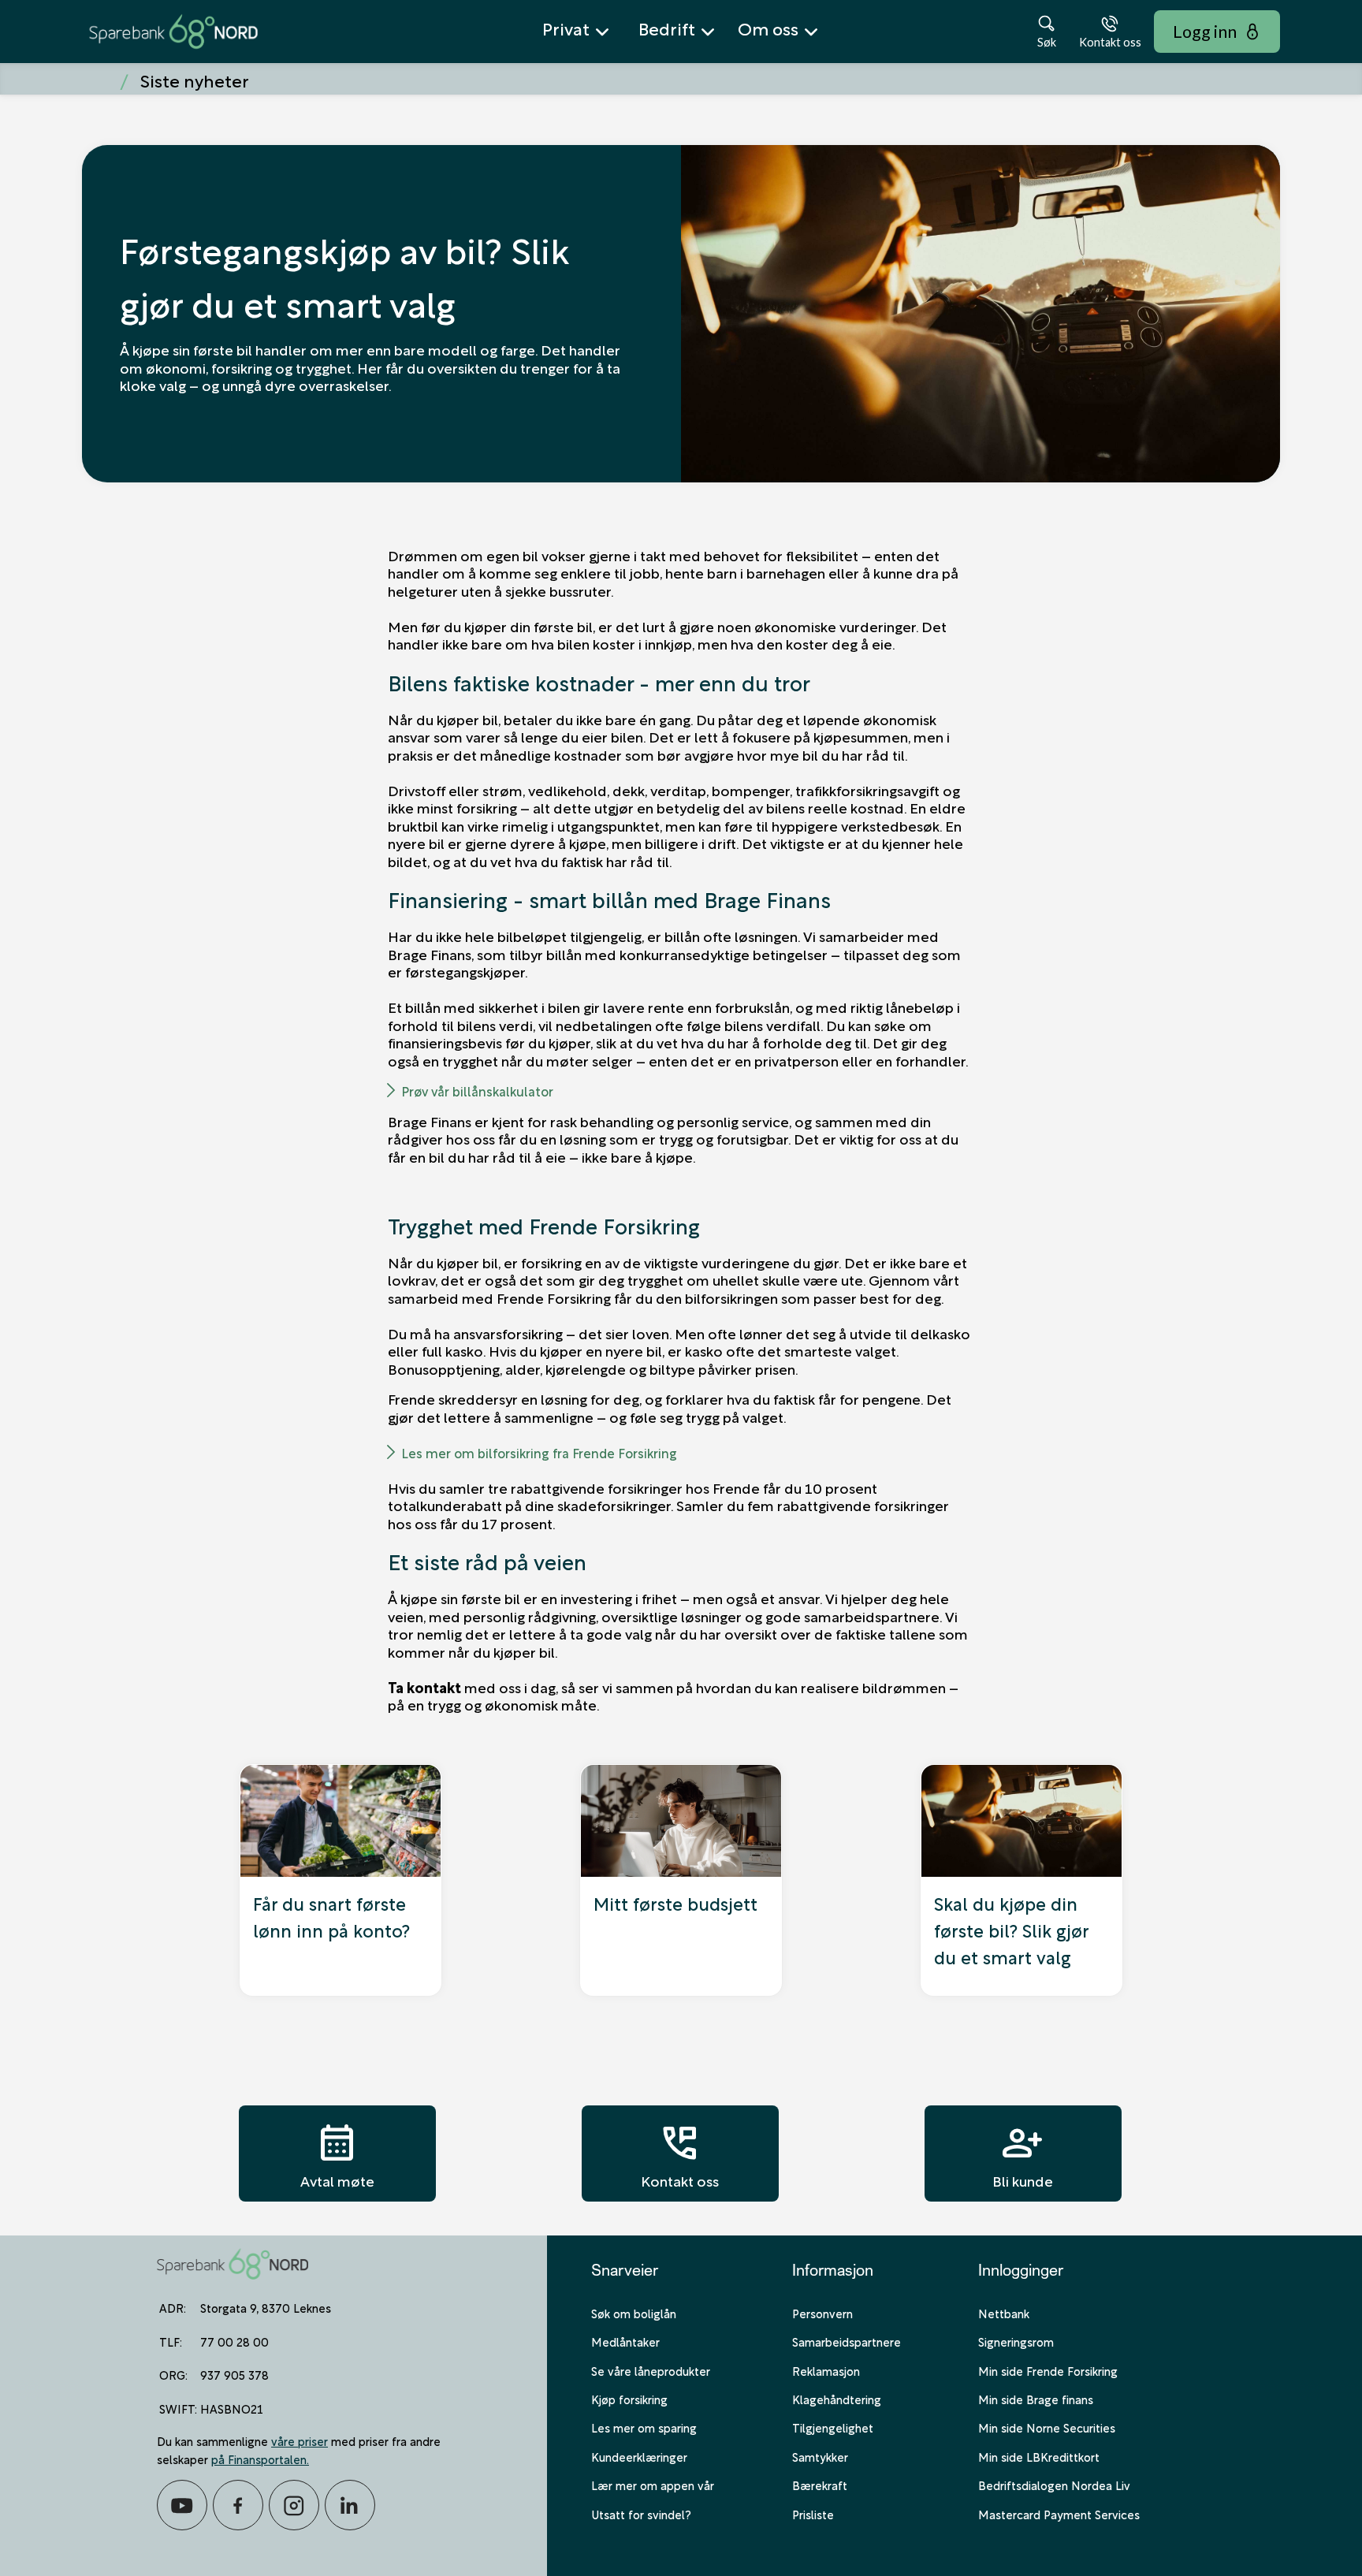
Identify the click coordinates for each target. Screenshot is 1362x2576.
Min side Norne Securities (1047, 2427)
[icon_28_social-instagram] (294, 2505)
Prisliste (813, 2514)
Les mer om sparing (644, 2427)
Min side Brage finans (1036, 2399)
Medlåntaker (625, 2341)
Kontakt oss (680, 2153)
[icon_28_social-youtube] (182, 2505)
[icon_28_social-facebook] (238, 2505)
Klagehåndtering (837, 2399)
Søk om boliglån (634, 2313)
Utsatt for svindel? (641, 2514)
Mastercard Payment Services (1059, 2514)
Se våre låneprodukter (651, 2370)
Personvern (822, 2313)
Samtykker (820, 2456)
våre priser (300, 2440)
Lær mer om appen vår (653, 2485)
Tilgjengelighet (833, 2427)
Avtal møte (337, 2153)
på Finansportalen (259, 2459)
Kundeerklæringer (639, 2456)
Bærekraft (820, 2485)
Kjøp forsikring (629, 2399)
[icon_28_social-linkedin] (350, 2505)
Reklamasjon (826, 2370)
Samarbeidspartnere (847, 2341)
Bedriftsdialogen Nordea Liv (1054, 2485)
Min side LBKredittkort (1039, 2456)
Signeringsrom (1016, 2341)
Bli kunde (1023, 2153)
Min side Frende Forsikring (1048, 2370)
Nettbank (1004, 2313)
